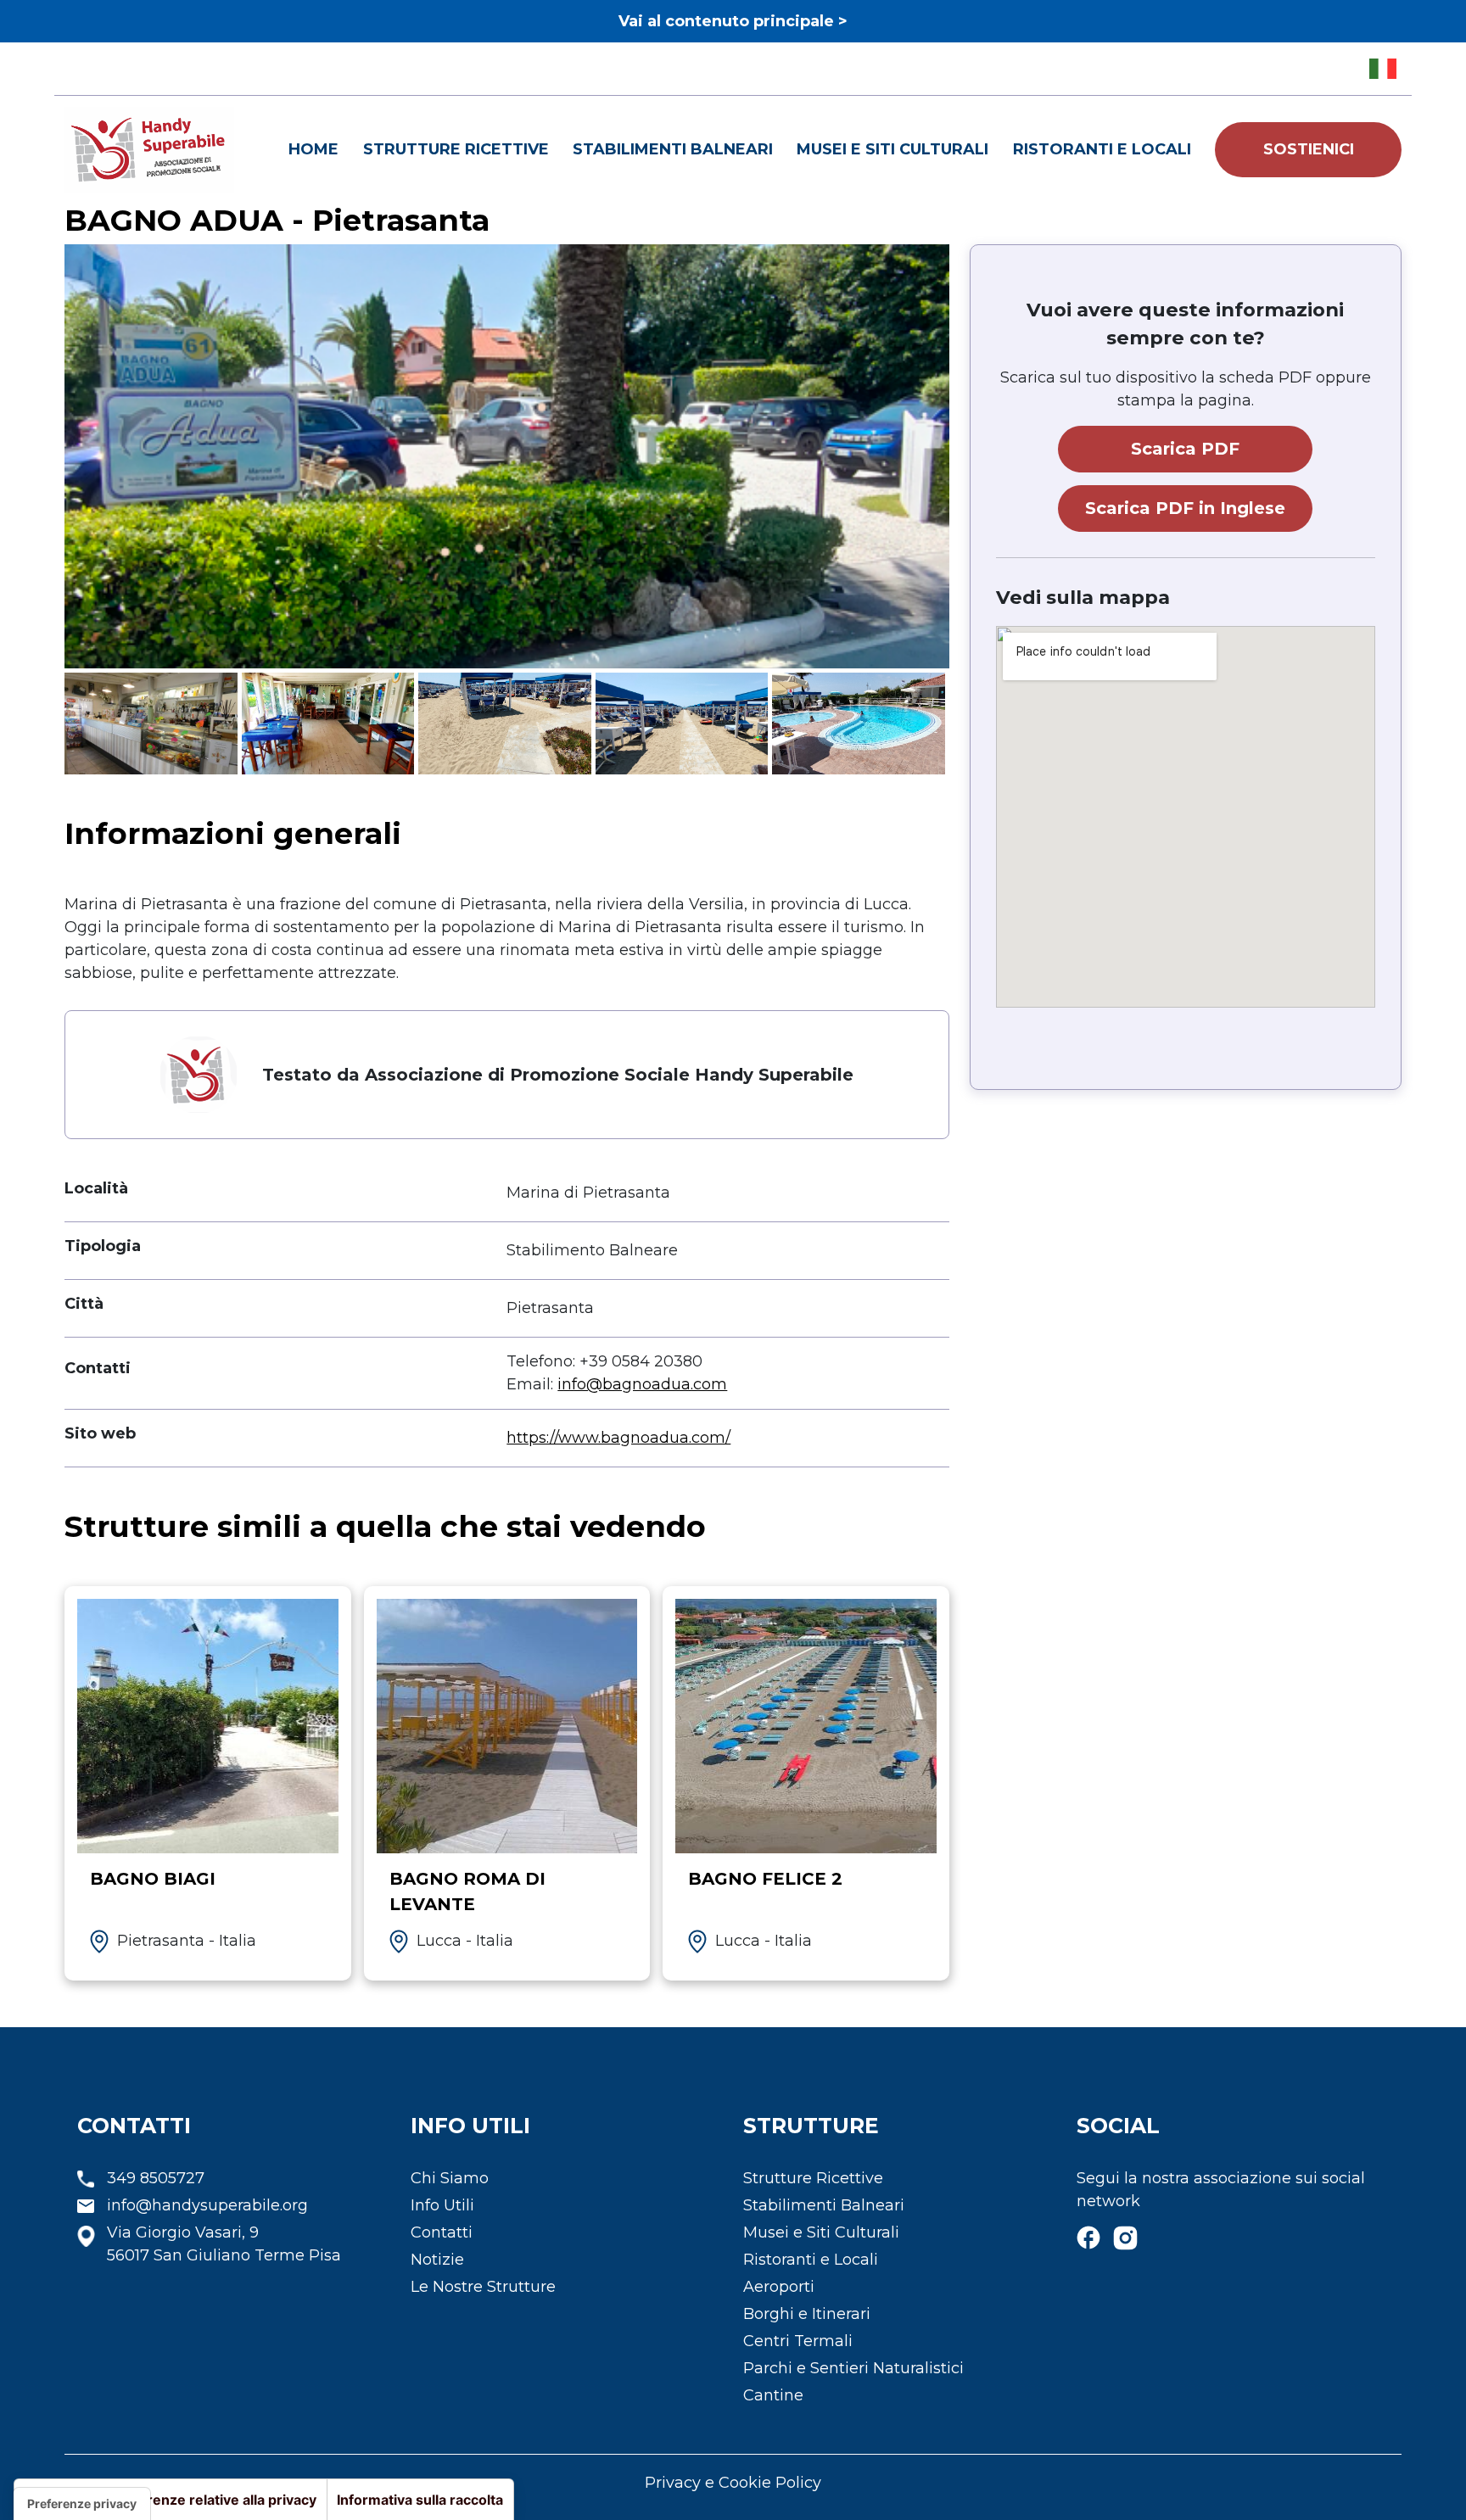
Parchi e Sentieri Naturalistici (853, 2368)
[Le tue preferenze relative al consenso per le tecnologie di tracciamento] (82, 2504)
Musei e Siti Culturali (892, 149)
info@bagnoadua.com (642, 1384)
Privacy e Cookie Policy (733, 2483)
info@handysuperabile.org (207, 2205)
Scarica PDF (1185, 449)
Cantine (773, 2395)
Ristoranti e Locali (1102, 149)
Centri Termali (798, 2341)
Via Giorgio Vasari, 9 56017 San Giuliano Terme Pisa (224, 2244)
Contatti (442, 2232)
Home (313, 149)
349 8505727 (156, 2178)
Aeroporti (779, 2287)
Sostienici (1309, 149)
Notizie (437, 2260)
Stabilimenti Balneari (673, 149)
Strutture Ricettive (456, 149)
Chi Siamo (450, 2178)
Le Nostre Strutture (483, 2287)
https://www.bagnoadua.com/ (618, 1438)
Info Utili (442, 2205)
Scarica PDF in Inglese (1185, 508)
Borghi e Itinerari (807, 2314)
